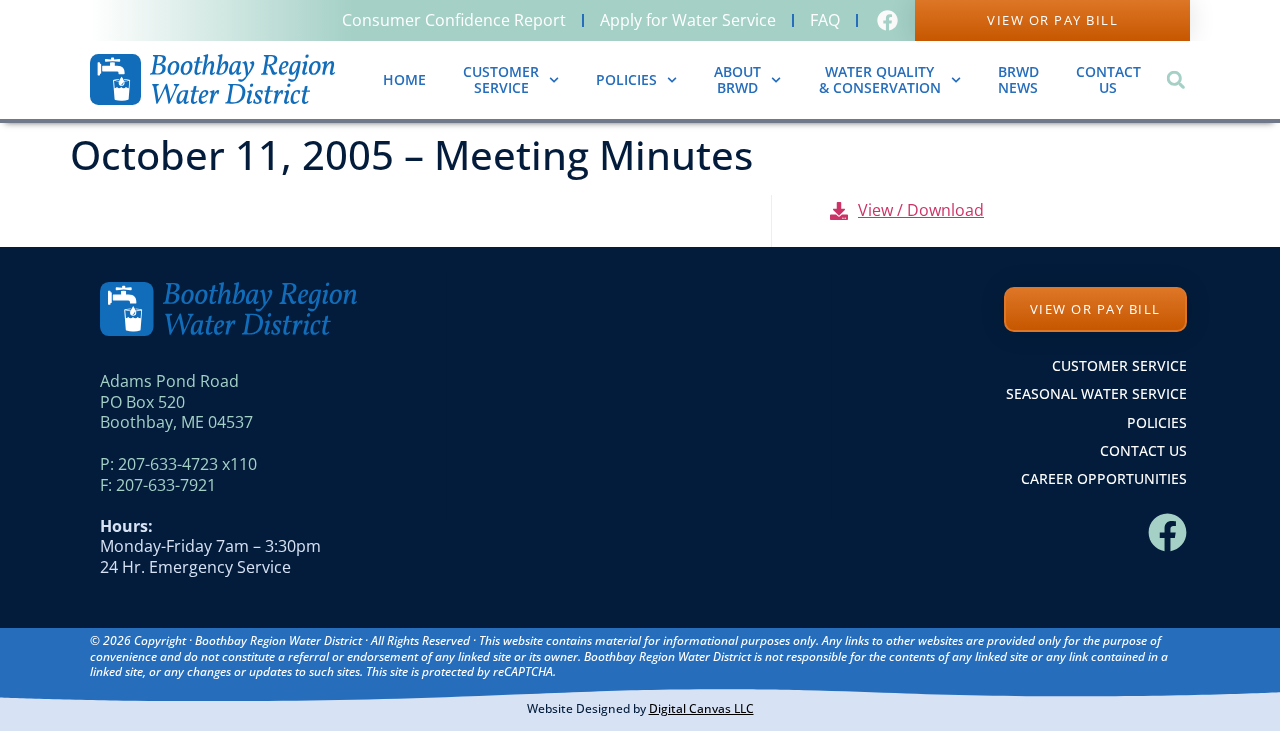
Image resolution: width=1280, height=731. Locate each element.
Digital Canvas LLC (701, 708)
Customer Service (1119, 365)
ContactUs (1108, 80)
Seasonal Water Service (1096, 393)
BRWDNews (1018, 80)
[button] (1175, 79)
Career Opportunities (1104, 478)
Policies (626, 79)
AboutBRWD (737, 80)
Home (404, 79)
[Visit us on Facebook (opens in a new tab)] (889, 20)
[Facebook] (1167, 532)
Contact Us (1143, 450)
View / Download (921, 210)
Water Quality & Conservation (880, 80)
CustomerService (501, 80)
